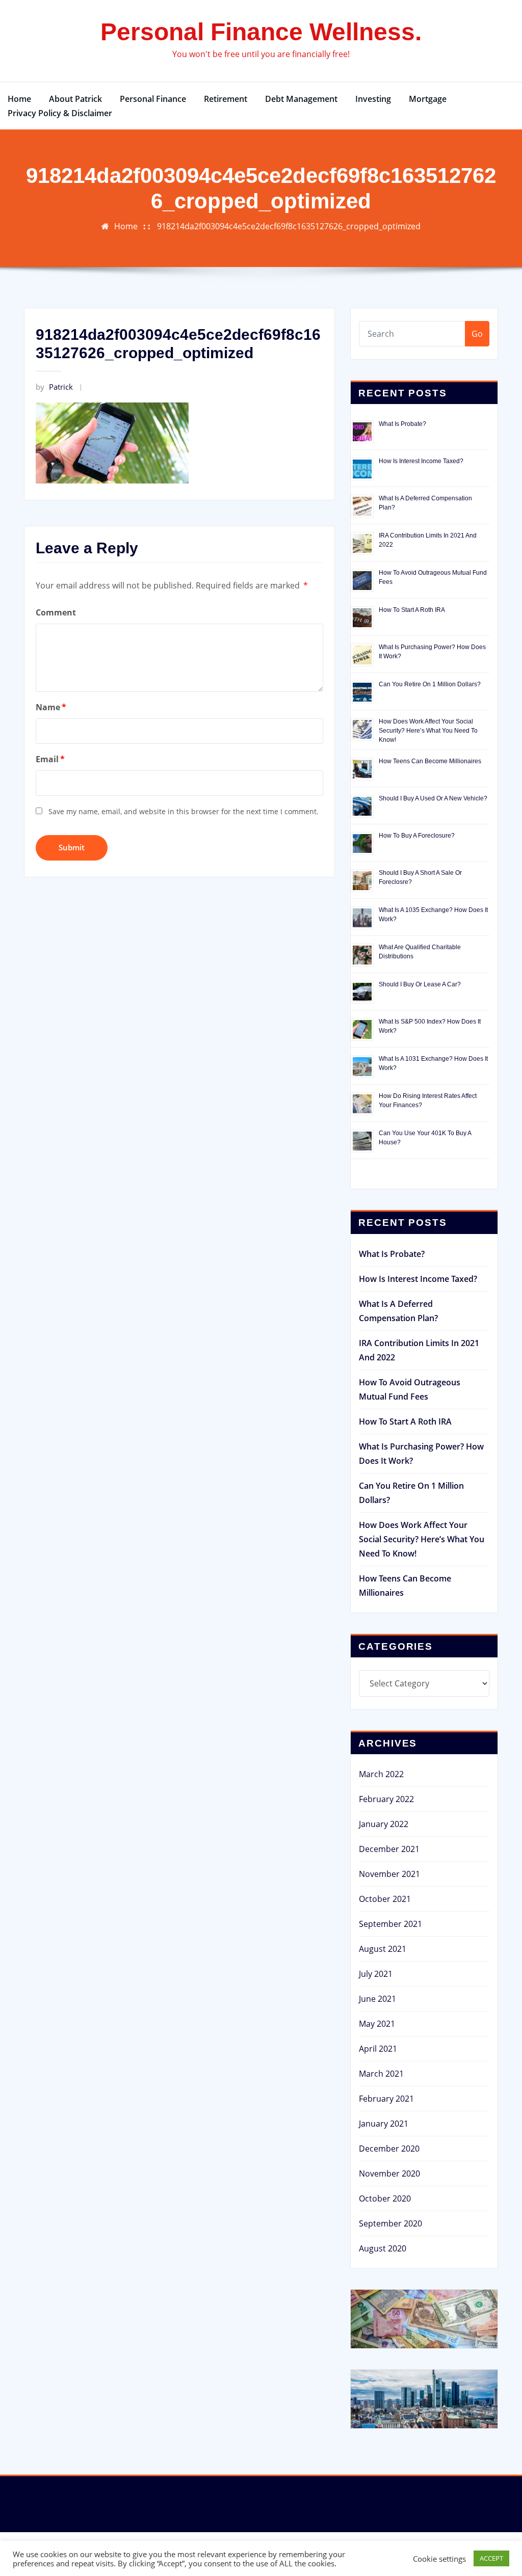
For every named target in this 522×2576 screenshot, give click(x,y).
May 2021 (377, 2024)
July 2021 (376, 1974)
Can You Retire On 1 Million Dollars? (430, 684)
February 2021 (386, 2099)
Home (19, 99)
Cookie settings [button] (439, 2559)
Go (477, 334)
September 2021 (390, 1924)
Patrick (54, 387)
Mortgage (428, 99)
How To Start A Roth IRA (412, 610)
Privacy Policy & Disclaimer (60, 113)
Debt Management (301, 99)
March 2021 (381, 2074)
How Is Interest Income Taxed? (421, 461)
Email (50, 759)
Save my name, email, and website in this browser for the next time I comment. (184, 811)
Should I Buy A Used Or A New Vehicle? (433, 798)
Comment (56, 612)
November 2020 (389, 2173)
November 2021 (389, 1874)
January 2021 (384, 2124)
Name (51, 707)
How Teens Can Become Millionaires (430, 761)
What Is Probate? (402, 424)
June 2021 (377, 1999)
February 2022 (386, 1799)
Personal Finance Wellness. (261, 32)
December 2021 (389, 1849)
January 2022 (384, 1824)
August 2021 (383, 1949)
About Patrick (75, 99)
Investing (373, 99)
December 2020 (389, 2149)
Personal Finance (153, 99)
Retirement (226, 99)
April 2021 (378, 2049)
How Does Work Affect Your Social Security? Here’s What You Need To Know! (428, 731)
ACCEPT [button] (491, 2558)
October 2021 (385, 1899)
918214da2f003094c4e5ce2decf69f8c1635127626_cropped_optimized (289, 226)
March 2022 (381, 1774)
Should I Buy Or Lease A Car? (420, 984)
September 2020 (390, 2223)
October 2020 (385, 2198)
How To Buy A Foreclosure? (417, 836)
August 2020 (383, 2248)
